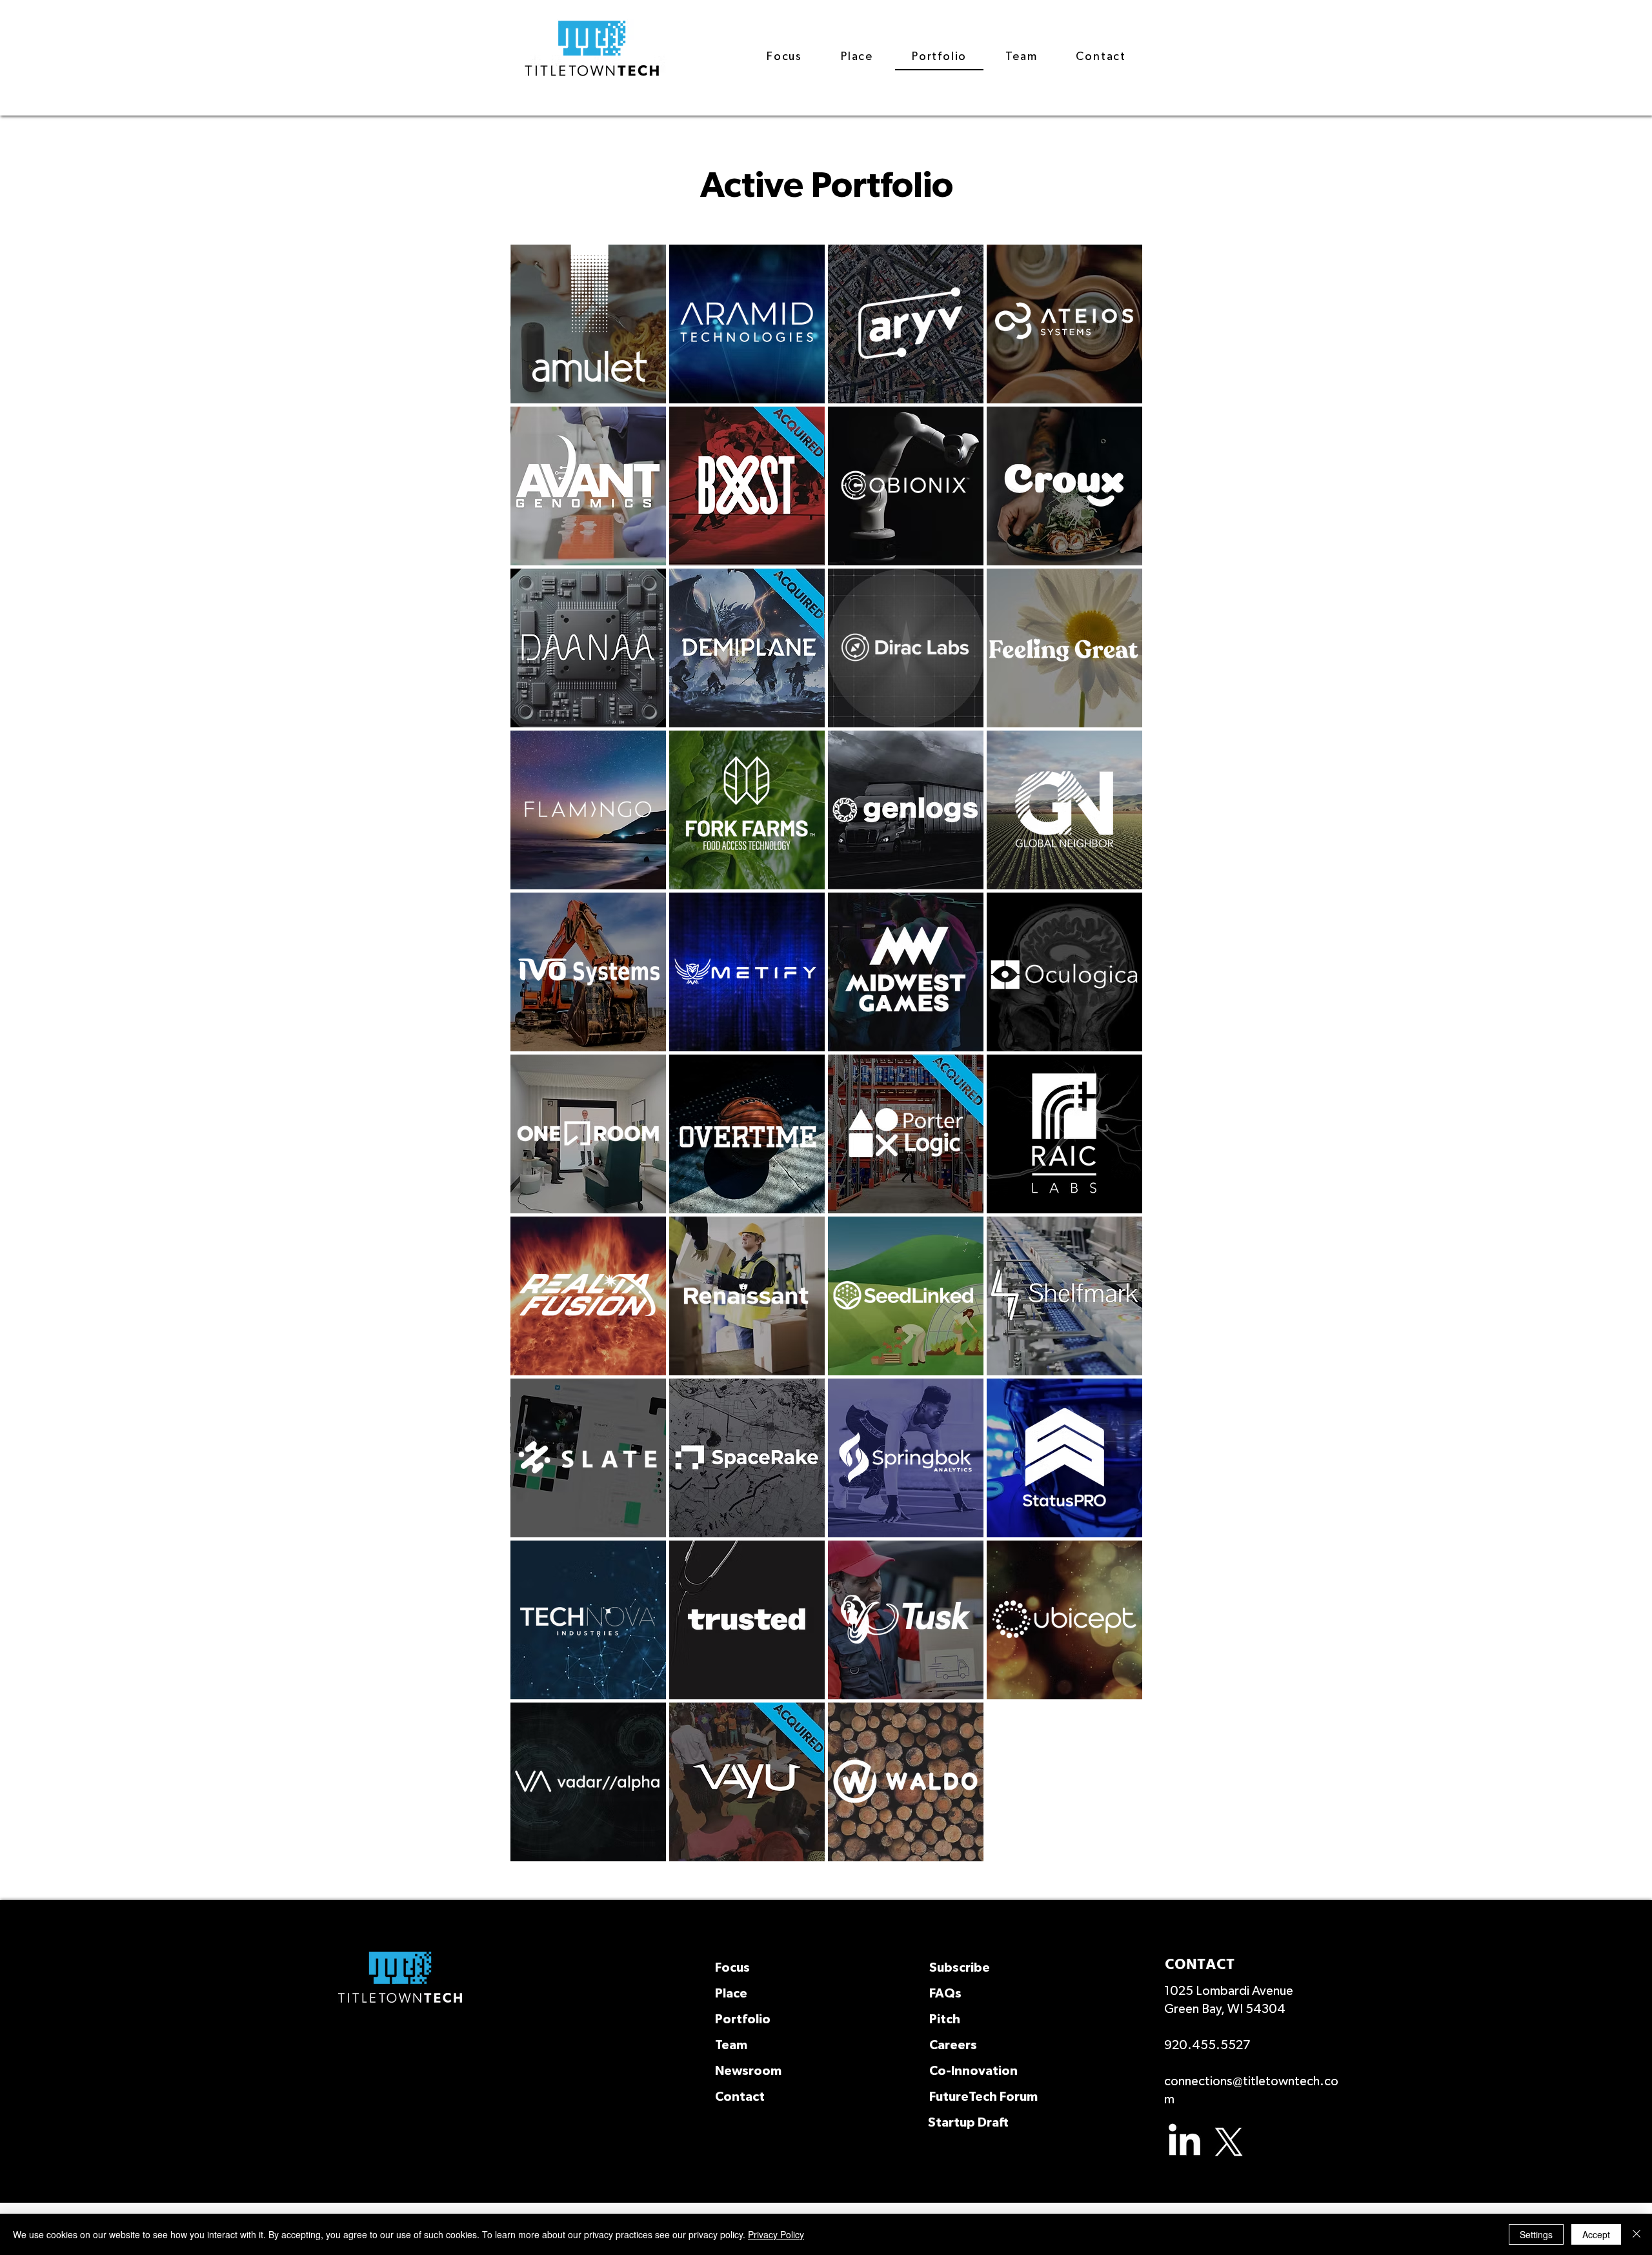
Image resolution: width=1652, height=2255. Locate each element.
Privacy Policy (776, 2234)
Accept (1596, 2234)
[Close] (1637, 2234)
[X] (1229, 2142)
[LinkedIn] (1184, 2142)
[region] (588, 324)
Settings (1536, 2234)
